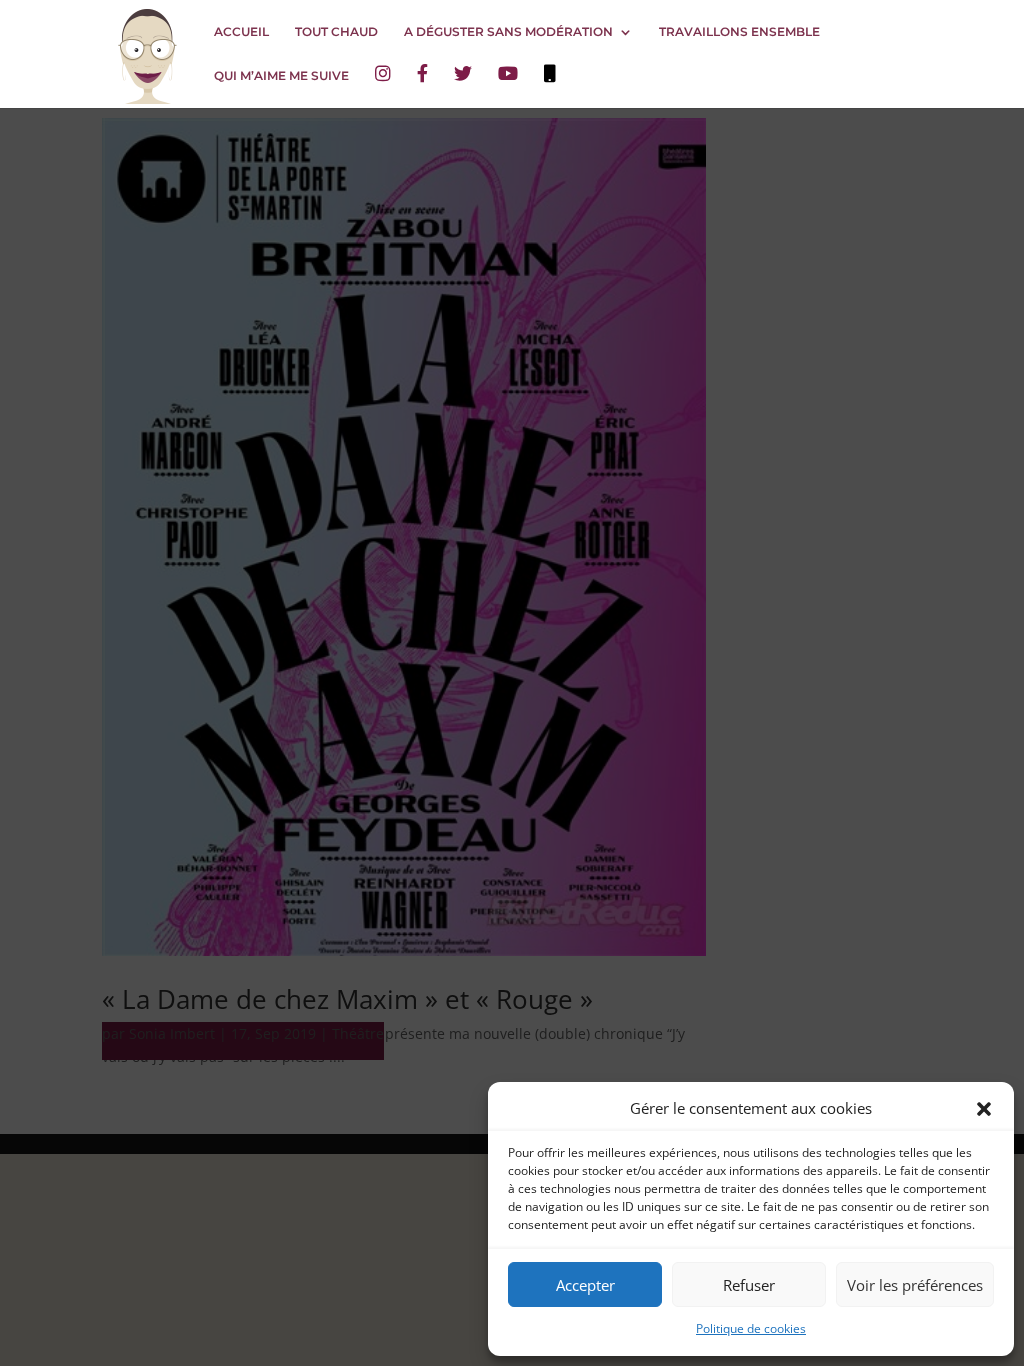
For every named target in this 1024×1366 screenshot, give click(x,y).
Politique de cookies (751, 1328)
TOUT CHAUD (336, 32)
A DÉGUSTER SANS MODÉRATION (508, 32)
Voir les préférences (915, 1285)
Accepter (585, 1285)
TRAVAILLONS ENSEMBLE (739, 32)
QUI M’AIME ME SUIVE (281, 76)
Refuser (749, 1285)
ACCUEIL (241, 32)
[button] (984, 1109)
